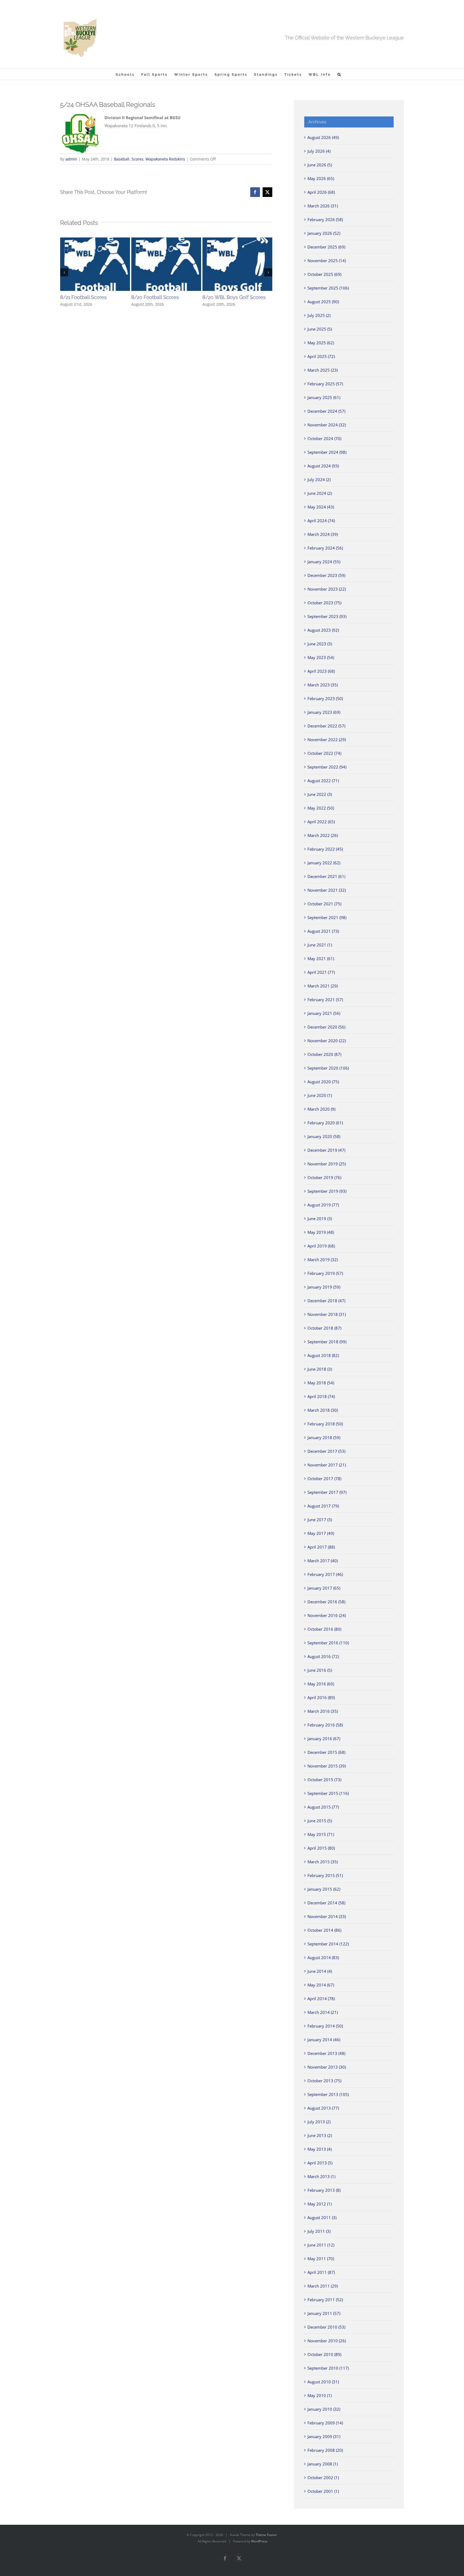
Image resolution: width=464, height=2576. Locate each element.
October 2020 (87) (324, 1054)
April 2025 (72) (321, 356)
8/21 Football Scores (83, 297)
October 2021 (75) (324, 904)
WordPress (259, 2541)
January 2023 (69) (324, 712)
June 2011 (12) (321, 2245)
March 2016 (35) (323, 1711)
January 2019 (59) (324, 1287)
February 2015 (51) (325, 1875)
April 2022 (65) (321, 822)
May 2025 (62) (321, 343)
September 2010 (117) (328, 2368)
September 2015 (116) (328, 1793)
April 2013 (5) (320, 2163)
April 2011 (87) (321, 2272)
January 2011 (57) (324, 2313)
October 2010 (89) (324, 2354)
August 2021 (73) (323, 931)
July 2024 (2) (319, 480)
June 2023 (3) (320, 644)
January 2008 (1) (323, 2464)
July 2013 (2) (319, 2122)
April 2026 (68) (321, 192)
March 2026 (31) (323, 206)
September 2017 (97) (327, 1492)
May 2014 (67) (321, 1985)
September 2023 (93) (327, 616)
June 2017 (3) (320, 1520)
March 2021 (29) (323, 986)
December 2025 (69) (326, 247)
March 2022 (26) (323, 835)
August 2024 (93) (323, 466)
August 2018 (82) (323, 1355)
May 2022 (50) (321, 808)
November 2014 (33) (327, 1916)
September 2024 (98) (327, 452)
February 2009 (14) (325, 2423)
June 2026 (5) (320, 165)
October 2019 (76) (324, 1177)
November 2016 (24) (327, 1615)
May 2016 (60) (321, 1684)
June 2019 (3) (320, 1219)
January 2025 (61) (324, 397)
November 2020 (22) (327, 1041)
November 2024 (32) (327, 425)
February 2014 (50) (325, 2026)
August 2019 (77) (323, 1205)
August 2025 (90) (323, 302)
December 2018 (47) (326, 1301)
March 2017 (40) (323, 1561)
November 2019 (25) (327, 1164)
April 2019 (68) (321, 1246)
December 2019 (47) (326, 1150)
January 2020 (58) (324, 1136)
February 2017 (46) (325, 1574)
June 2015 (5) (320, 1821)
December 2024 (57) (326, 411)
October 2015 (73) (324, 1780)
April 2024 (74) (321, 521)
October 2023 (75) (324, 603)
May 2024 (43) (321, 507)
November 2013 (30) (327, 2067)
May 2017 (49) (321, 1533)
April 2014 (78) (321, 1999)
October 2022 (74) (324, 753)
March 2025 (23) (323, 370)
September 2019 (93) (327, 1191)
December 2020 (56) (326, 1027)
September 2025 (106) (328, 288)
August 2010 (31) (323, 2382)
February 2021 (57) (325, 1000)
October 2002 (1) (323, 2478)
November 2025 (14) (327, 261)
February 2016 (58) (325, 1725)
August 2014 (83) (323, 1957)
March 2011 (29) (323, 2286)
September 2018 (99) (327, 1342)
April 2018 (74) (321, 1396)
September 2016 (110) (328, 1643)
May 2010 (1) (320, 2395)
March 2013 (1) (321, 2176)
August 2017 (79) (323, 1506)
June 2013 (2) (320, 2135)
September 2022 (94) (327, 767)
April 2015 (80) (321, 1848)
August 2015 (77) (323, 1807)
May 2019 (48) (321, 1232)
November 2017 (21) (327, 1465)
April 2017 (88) (321, 1547)
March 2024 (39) (323, 534)
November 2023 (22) (327, 589)
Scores (137, 159)
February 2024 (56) (325, 548)
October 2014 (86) (324, 1930)
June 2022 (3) (320, 794)
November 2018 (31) (327, 1314)
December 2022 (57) (326, 726)
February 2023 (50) (325, 698)
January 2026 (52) (324, 233)
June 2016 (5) (320, 1670)
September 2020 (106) (328, 1068)
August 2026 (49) (323, 137)
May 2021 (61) (321, 958)
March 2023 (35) (323, 685)
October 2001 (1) (323, 2491)
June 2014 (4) (320, 1971)
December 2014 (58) (326, 1903)
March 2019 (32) (323, 1260)
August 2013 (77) (323, 2108)
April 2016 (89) (321, 1697)
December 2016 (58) (326, 1602)
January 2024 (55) (324, 562)
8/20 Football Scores (155, 297)
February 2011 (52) (325, 2300)
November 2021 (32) (327, 890)
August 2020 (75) (323, 1082)
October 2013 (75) (324, 2081)
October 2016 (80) (324, 1629)
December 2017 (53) (326, 1451)
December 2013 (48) (326, 2053)
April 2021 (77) (321, 972)
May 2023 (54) (321, 657)
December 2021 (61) (326, 876)
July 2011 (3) (319, 2231)
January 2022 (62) (324, 863)
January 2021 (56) (324, 1013)
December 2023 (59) (326, 575)
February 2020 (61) (325, 1123)
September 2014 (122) (328, 1944)
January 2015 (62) (324, 1889)
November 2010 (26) (327, 2341)
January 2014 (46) (324, 2040)
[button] (340, 74)
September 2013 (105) (328, 2094)
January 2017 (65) (324, 1588)
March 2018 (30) (323, 1410)
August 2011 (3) (322, 2218)
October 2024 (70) (324, 438)
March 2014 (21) (323, 2012)
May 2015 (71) (321, 1834)
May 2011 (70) (321, 2259)
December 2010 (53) (326, 2327)
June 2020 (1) (320, 1095)
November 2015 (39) (327, 1766)
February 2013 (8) (324, 2190)
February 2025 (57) (325, 384)
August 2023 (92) (323, 630)
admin (71, 159)
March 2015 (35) (323, 1862)
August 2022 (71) (323, 781)
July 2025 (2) (319, 315)
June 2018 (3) (320, 1369)
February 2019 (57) (325, 1273)
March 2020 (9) (321, 1109)
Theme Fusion (266, 2535)
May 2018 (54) (321, 1383)
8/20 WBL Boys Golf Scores (234, 297)
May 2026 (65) (321, 178)
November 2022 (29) (327, 740)
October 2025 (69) (324, 274)
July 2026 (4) (319, 151)
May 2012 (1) (320, 2204)
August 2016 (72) (323, 1656)
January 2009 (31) (324, 2436)
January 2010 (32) (324, 2409)
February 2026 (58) (325, 219)
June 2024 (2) (320, 493)
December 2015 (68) (326, 1752)
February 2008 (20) (325, 2450)
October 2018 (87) (324, 1328)
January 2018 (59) (324, 1437)
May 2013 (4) (320, 2149)
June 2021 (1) (320, 945)
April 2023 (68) (321, 671)
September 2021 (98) (327, 917)
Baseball (122, 159)
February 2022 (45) (325, 849)
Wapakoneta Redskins (165, 159)
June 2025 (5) (320, 329)
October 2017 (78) (324, 1479)
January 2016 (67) (324, 1739)
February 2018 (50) (325, 1424)
